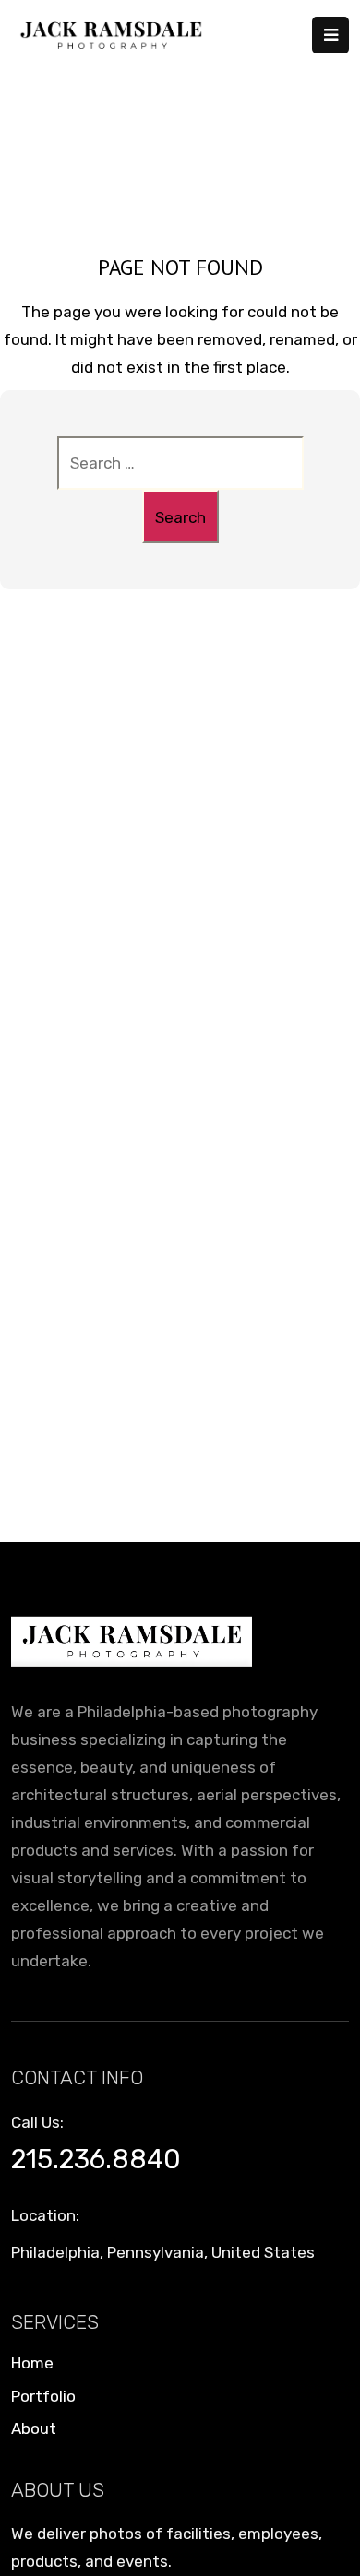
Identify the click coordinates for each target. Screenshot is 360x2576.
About (34, 2428)
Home (32, 2363)
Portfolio (43, 2396)
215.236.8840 (96, 2159)
